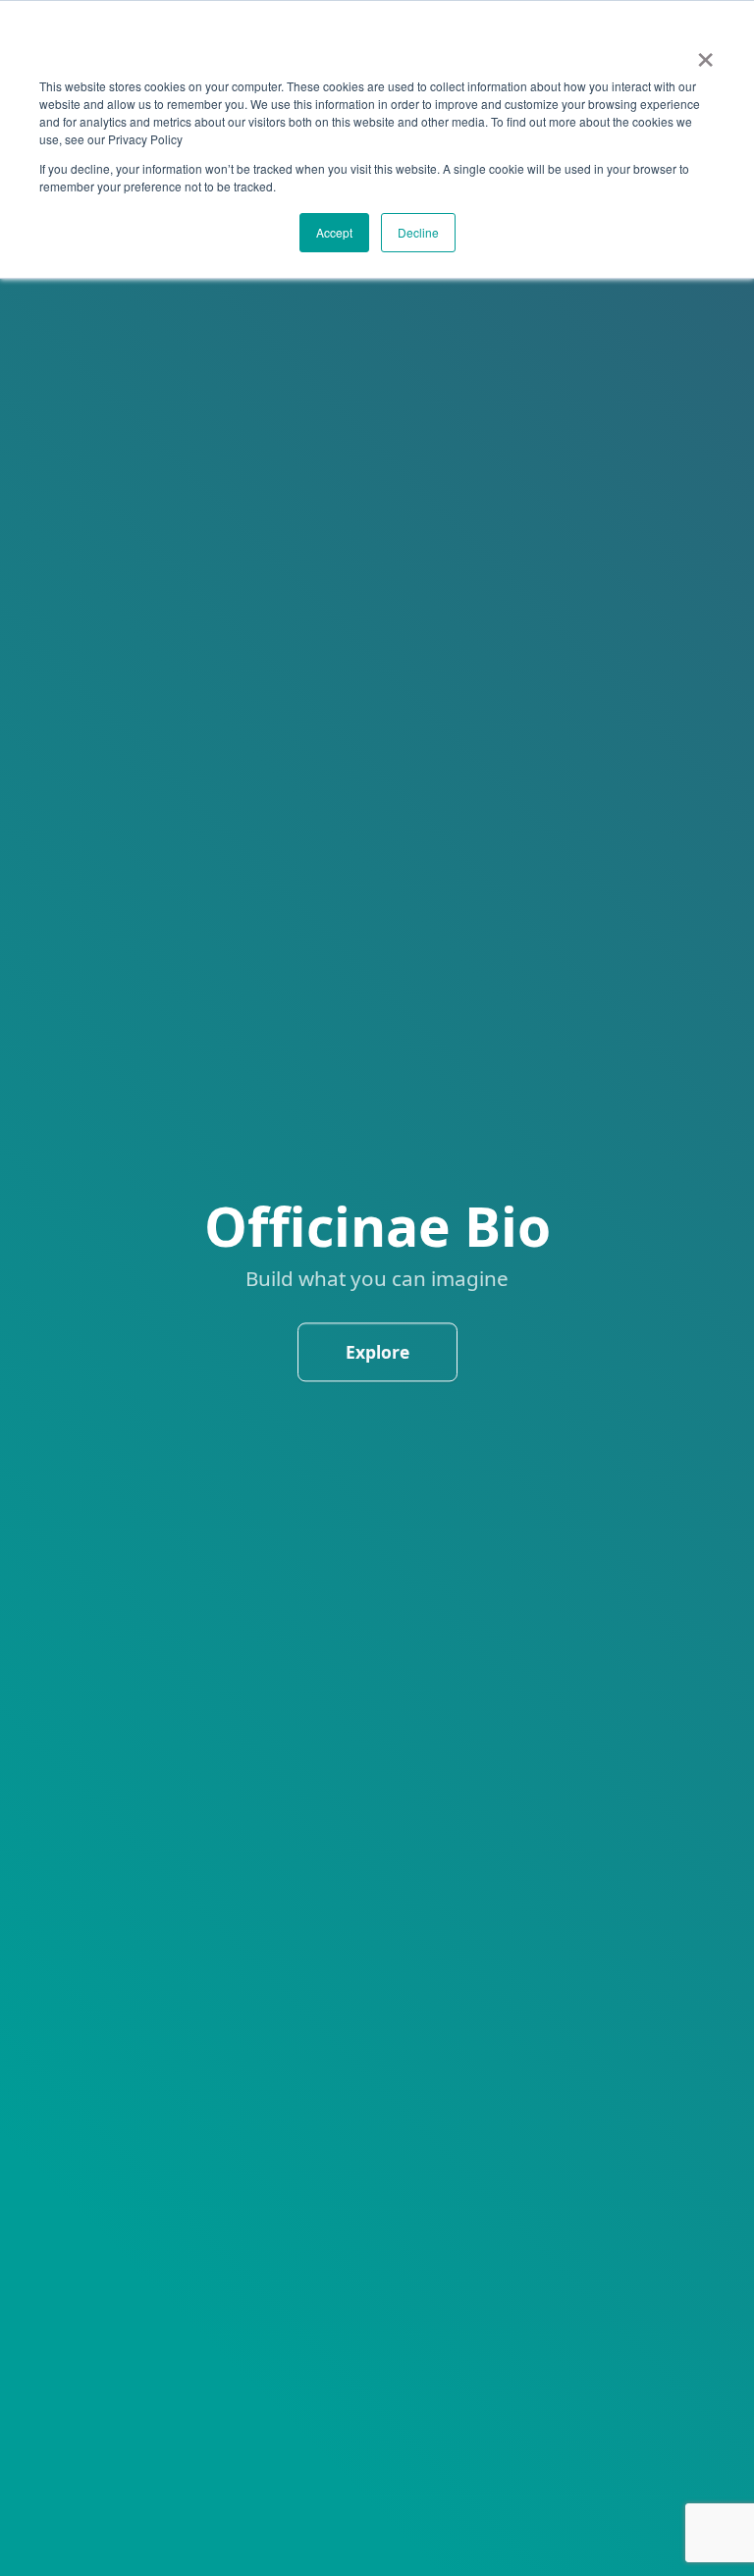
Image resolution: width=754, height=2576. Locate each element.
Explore (377, 1352)
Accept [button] (334, 232)
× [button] (705, 53)
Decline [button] (418, 232)
